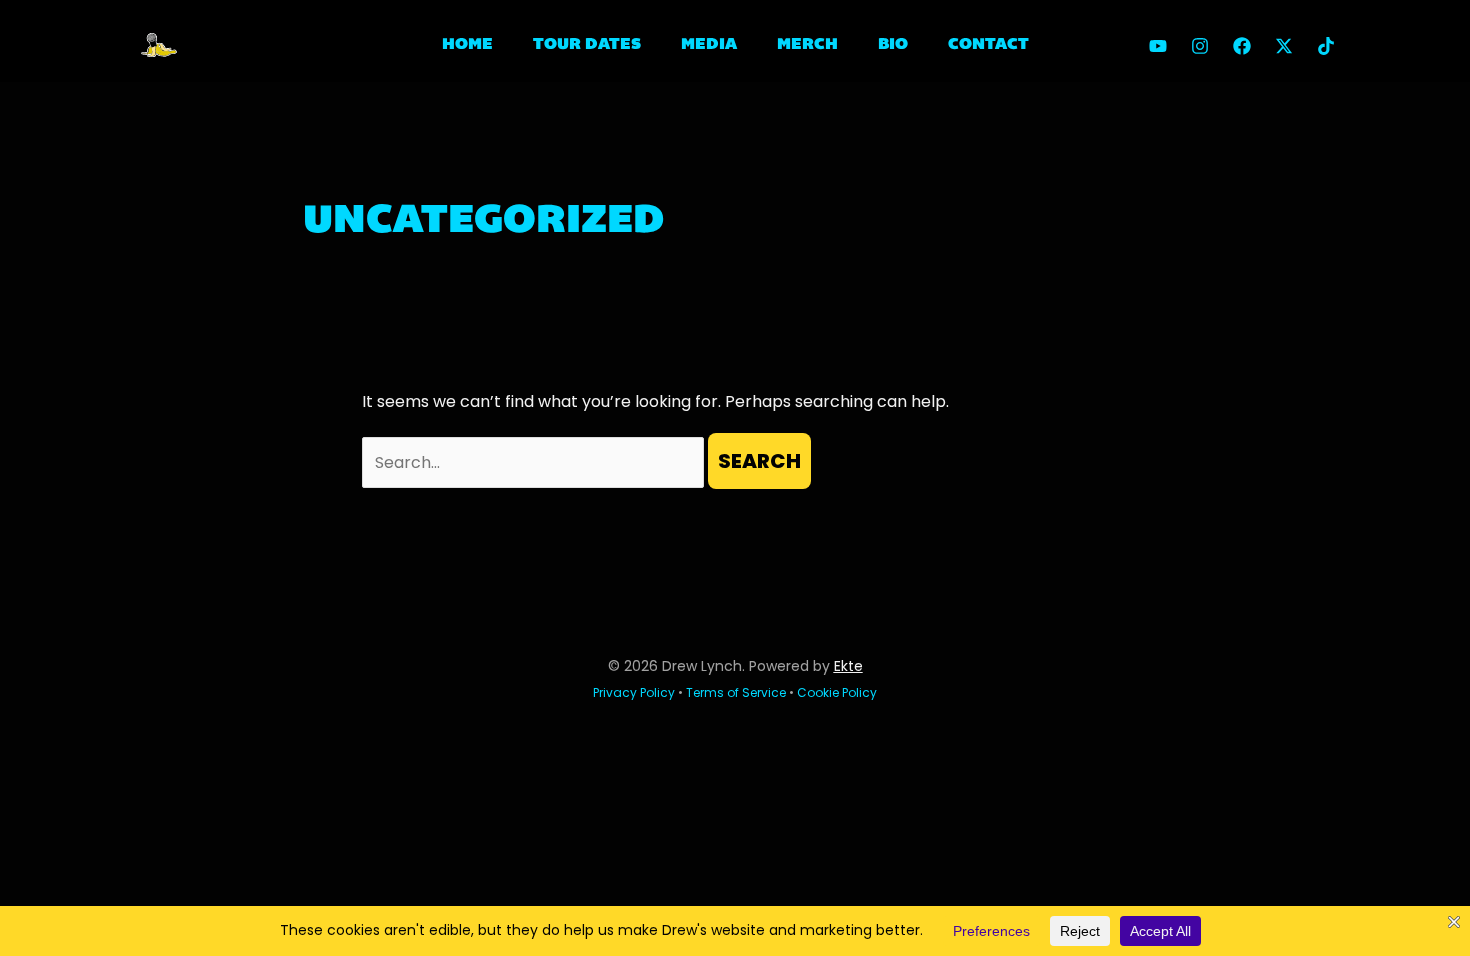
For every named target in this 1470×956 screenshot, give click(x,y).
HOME (467, 45)
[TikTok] (1326, 46)
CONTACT (988, 45)
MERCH (807, 45)
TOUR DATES (587, 45)
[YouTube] (1158, 46)
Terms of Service (736, 692)
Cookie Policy (837, 692)
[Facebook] (1242, 46)
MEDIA (709, 45)
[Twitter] (1284, 46)
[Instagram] (1200, 46)
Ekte (848, 666)
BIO (893, 45)
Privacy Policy (634, 692)
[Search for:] (535, 462)
